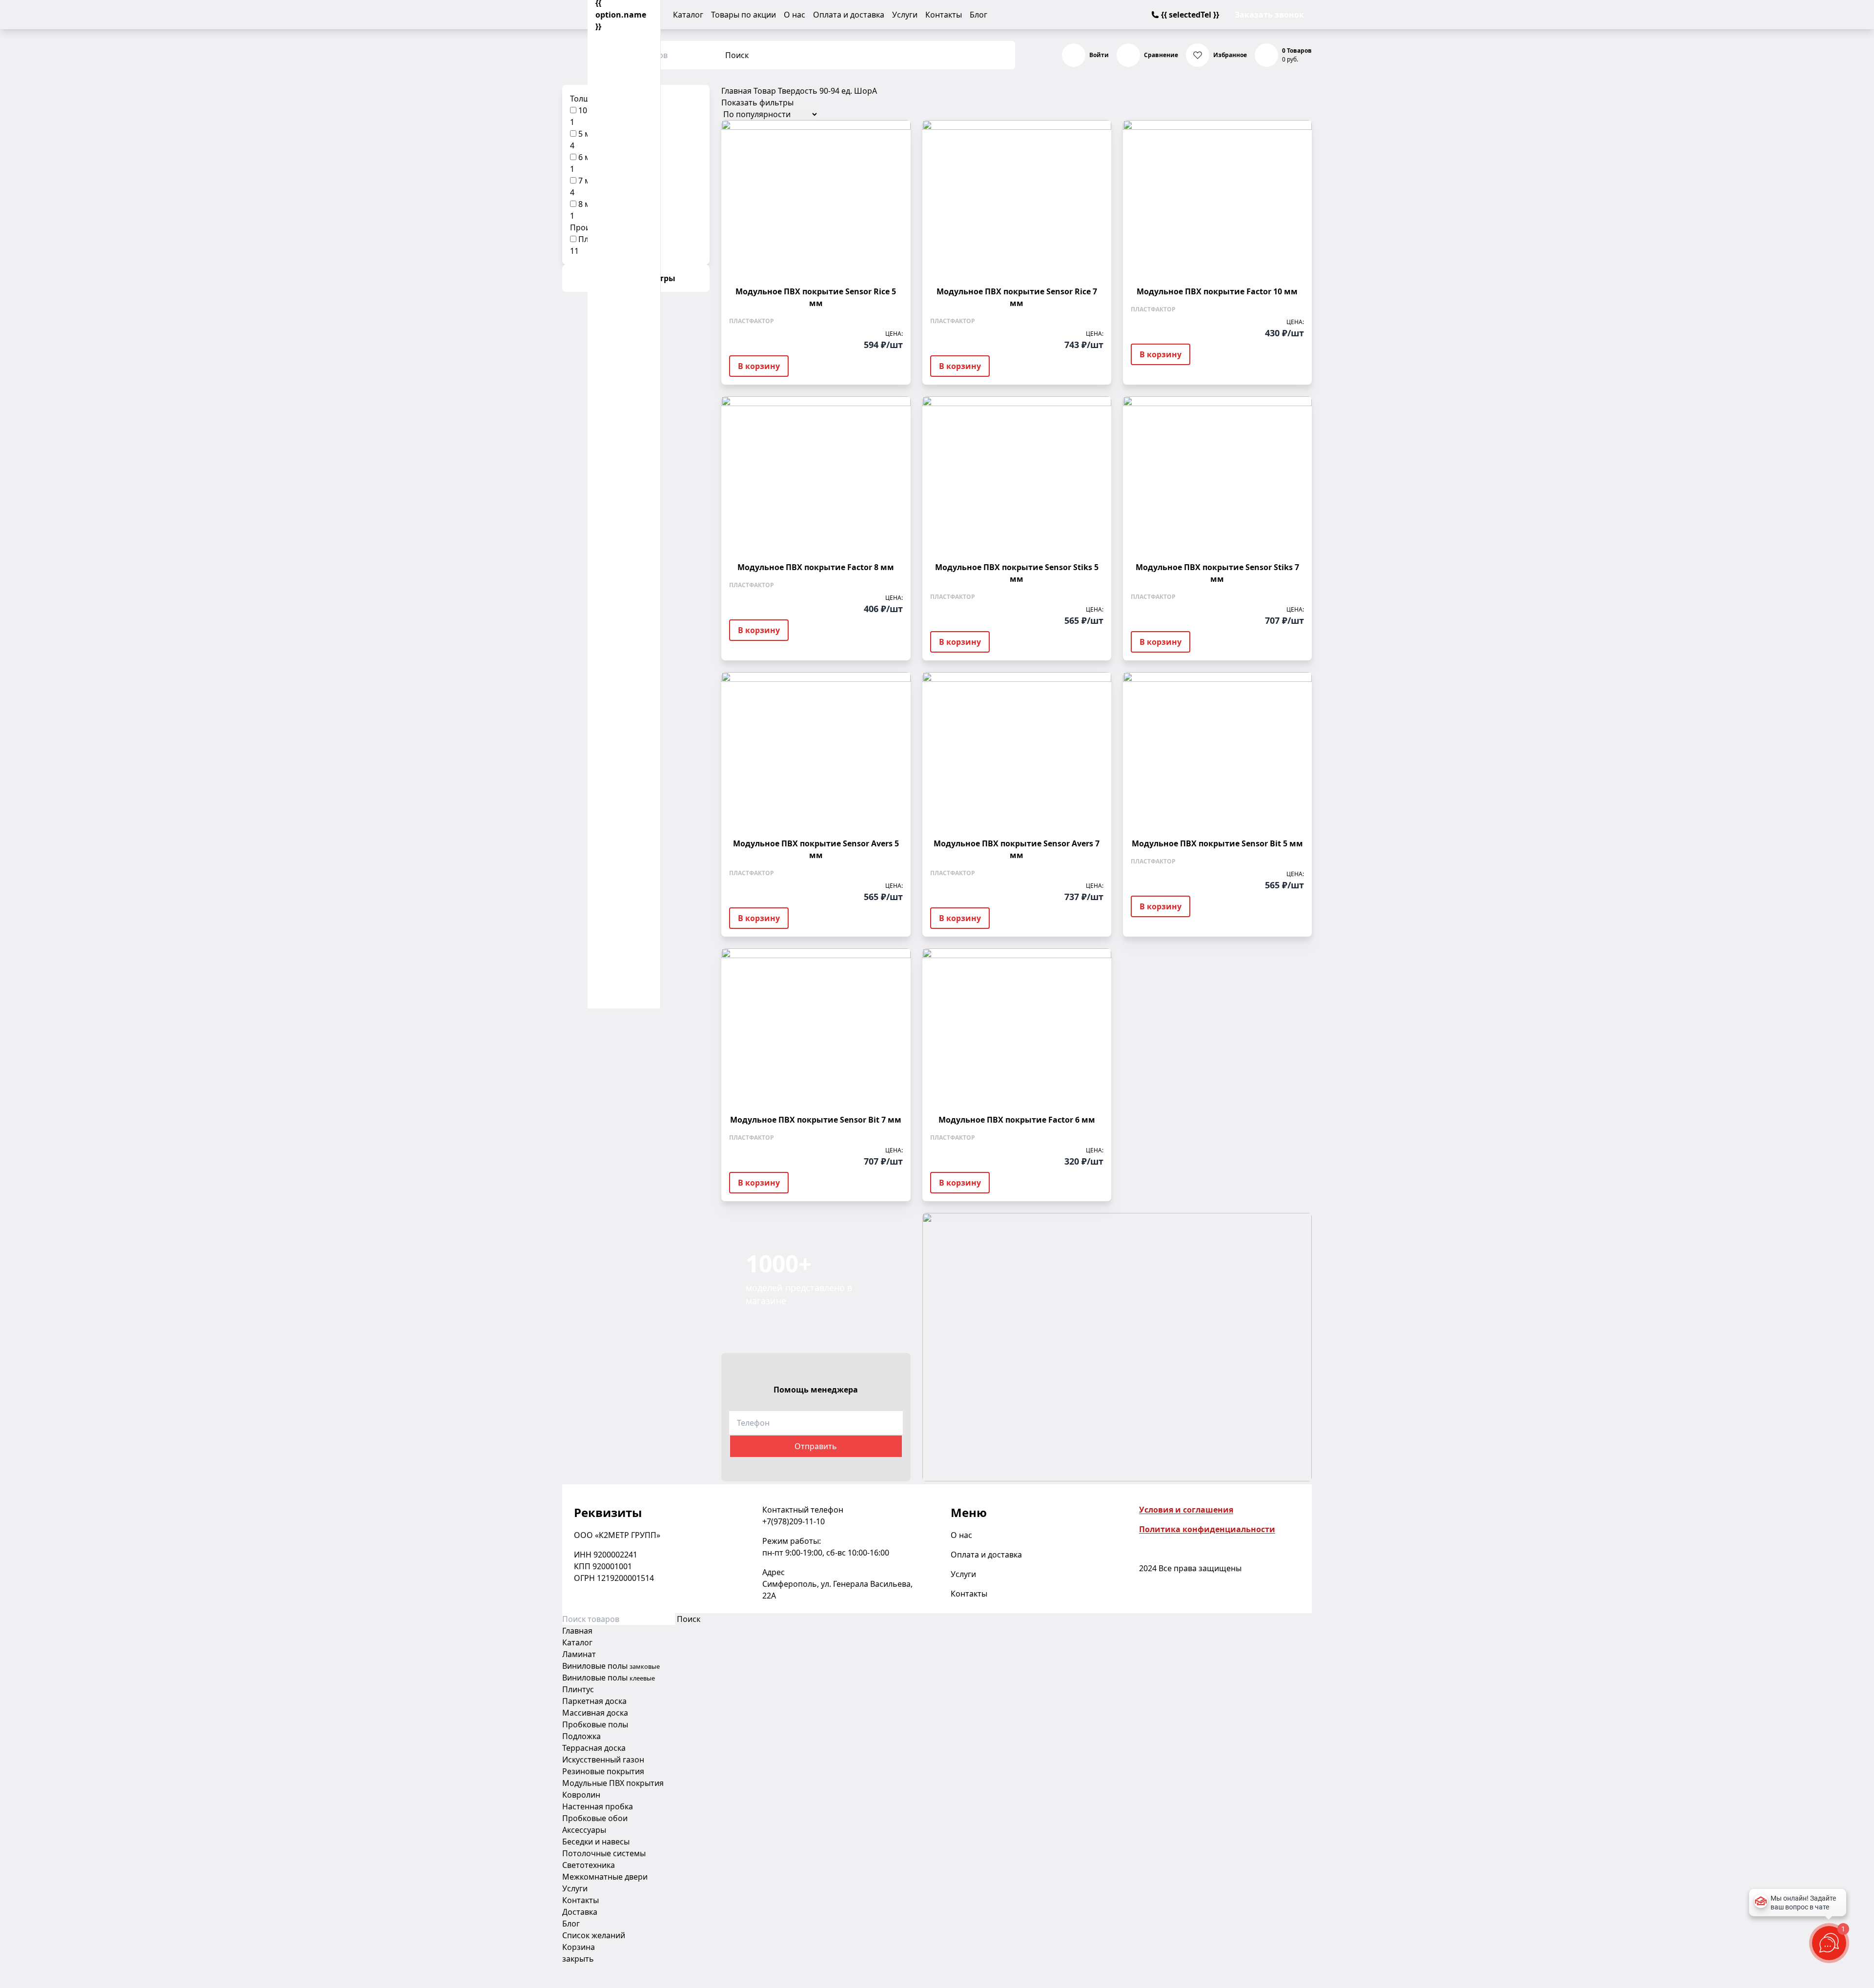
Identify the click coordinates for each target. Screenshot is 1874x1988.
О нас (794, 15)
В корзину (759, 366)
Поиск (737, 55)
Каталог (688, 15)
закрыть (578, 1959)
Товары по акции (743, 15)
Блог (978, 15)
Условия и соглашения (1186, 1510)
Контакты (944, 15)
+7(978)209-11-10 (794, 1521)
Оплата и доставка (849, 15)
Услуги (905, 15)
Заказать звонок (1269, 15)
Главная (736, 91)
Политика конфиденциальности (1207, 1529)
